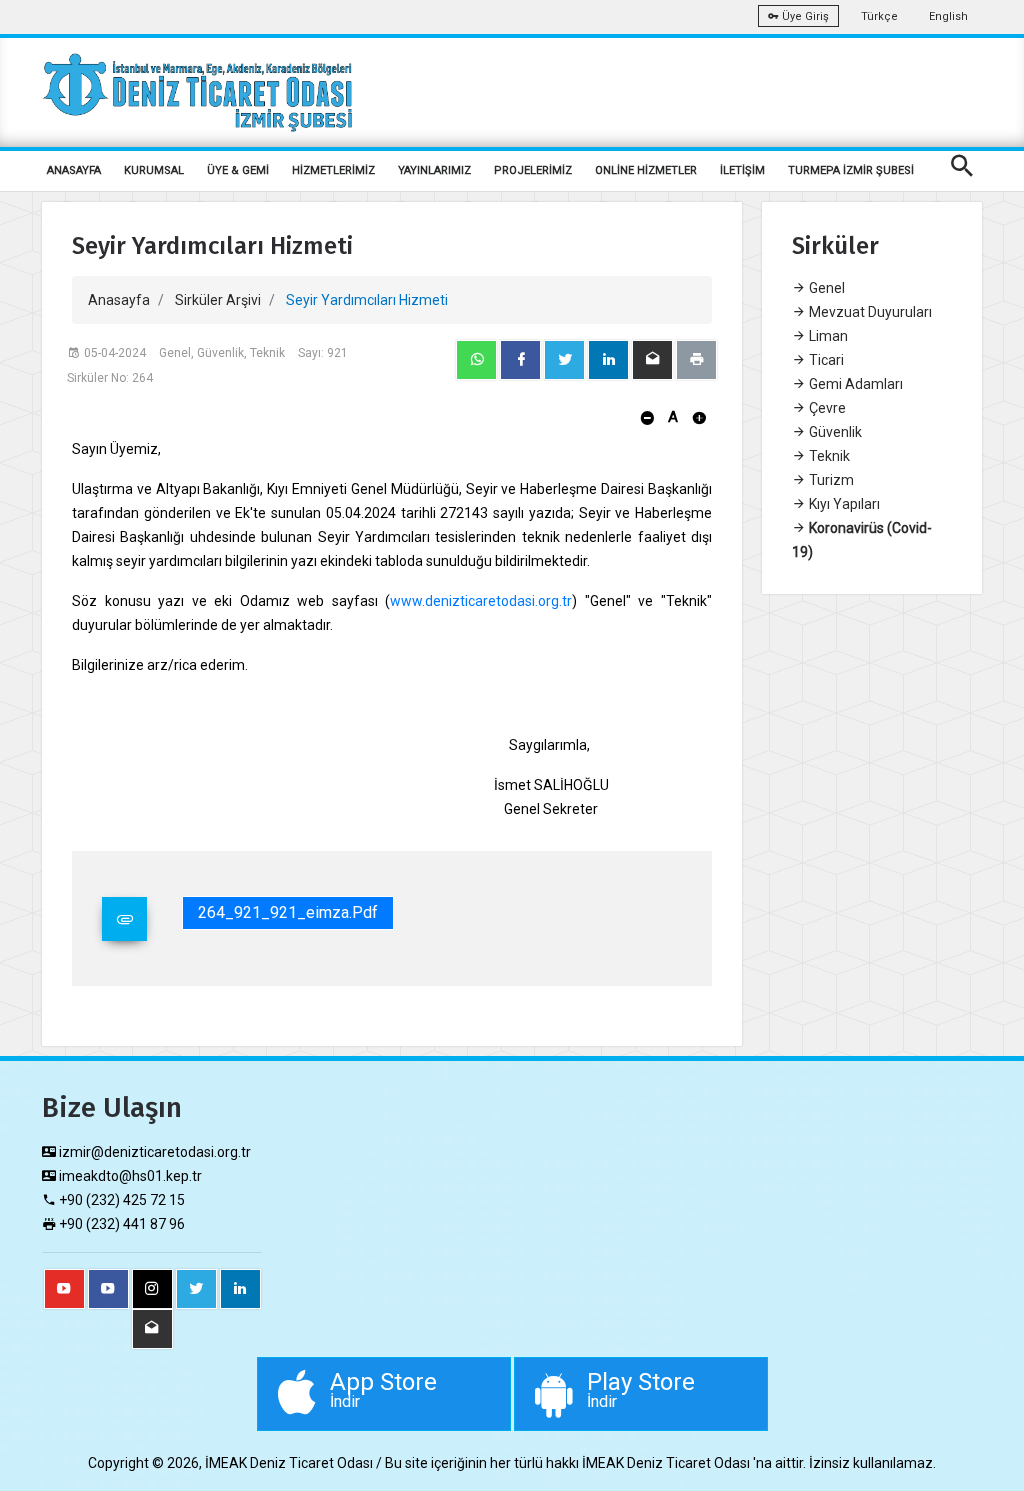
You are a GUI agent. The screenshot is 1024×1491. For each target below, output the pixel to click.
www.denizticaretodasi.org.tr (481, 601)
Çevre (826, 408)
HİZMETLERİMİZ (333, 170)
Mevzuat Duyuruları (869, 312)
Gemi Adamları (854, 384)
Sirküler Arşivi (218, 300)
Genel (825, 288)
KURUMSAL (154, 170)
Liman (827, 336)
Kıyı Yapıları (843, 504)
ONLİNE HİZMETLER (646, 170)
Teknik (828, 456)
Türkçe (879, 16)
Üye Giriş (804, 16)
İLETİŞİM (742, 170)
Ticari (825, 360)
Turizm (830, 480)
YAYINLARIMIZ (434, 170)
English (948, 16)
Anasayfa (119, 300)
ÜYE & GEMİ (238, 170)
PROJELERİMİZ (533, 170)
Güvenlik (834, 432)
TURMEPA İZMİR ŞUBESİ (851, 170)
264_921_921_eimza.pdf (288, 912)
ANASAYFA (74, 170)
